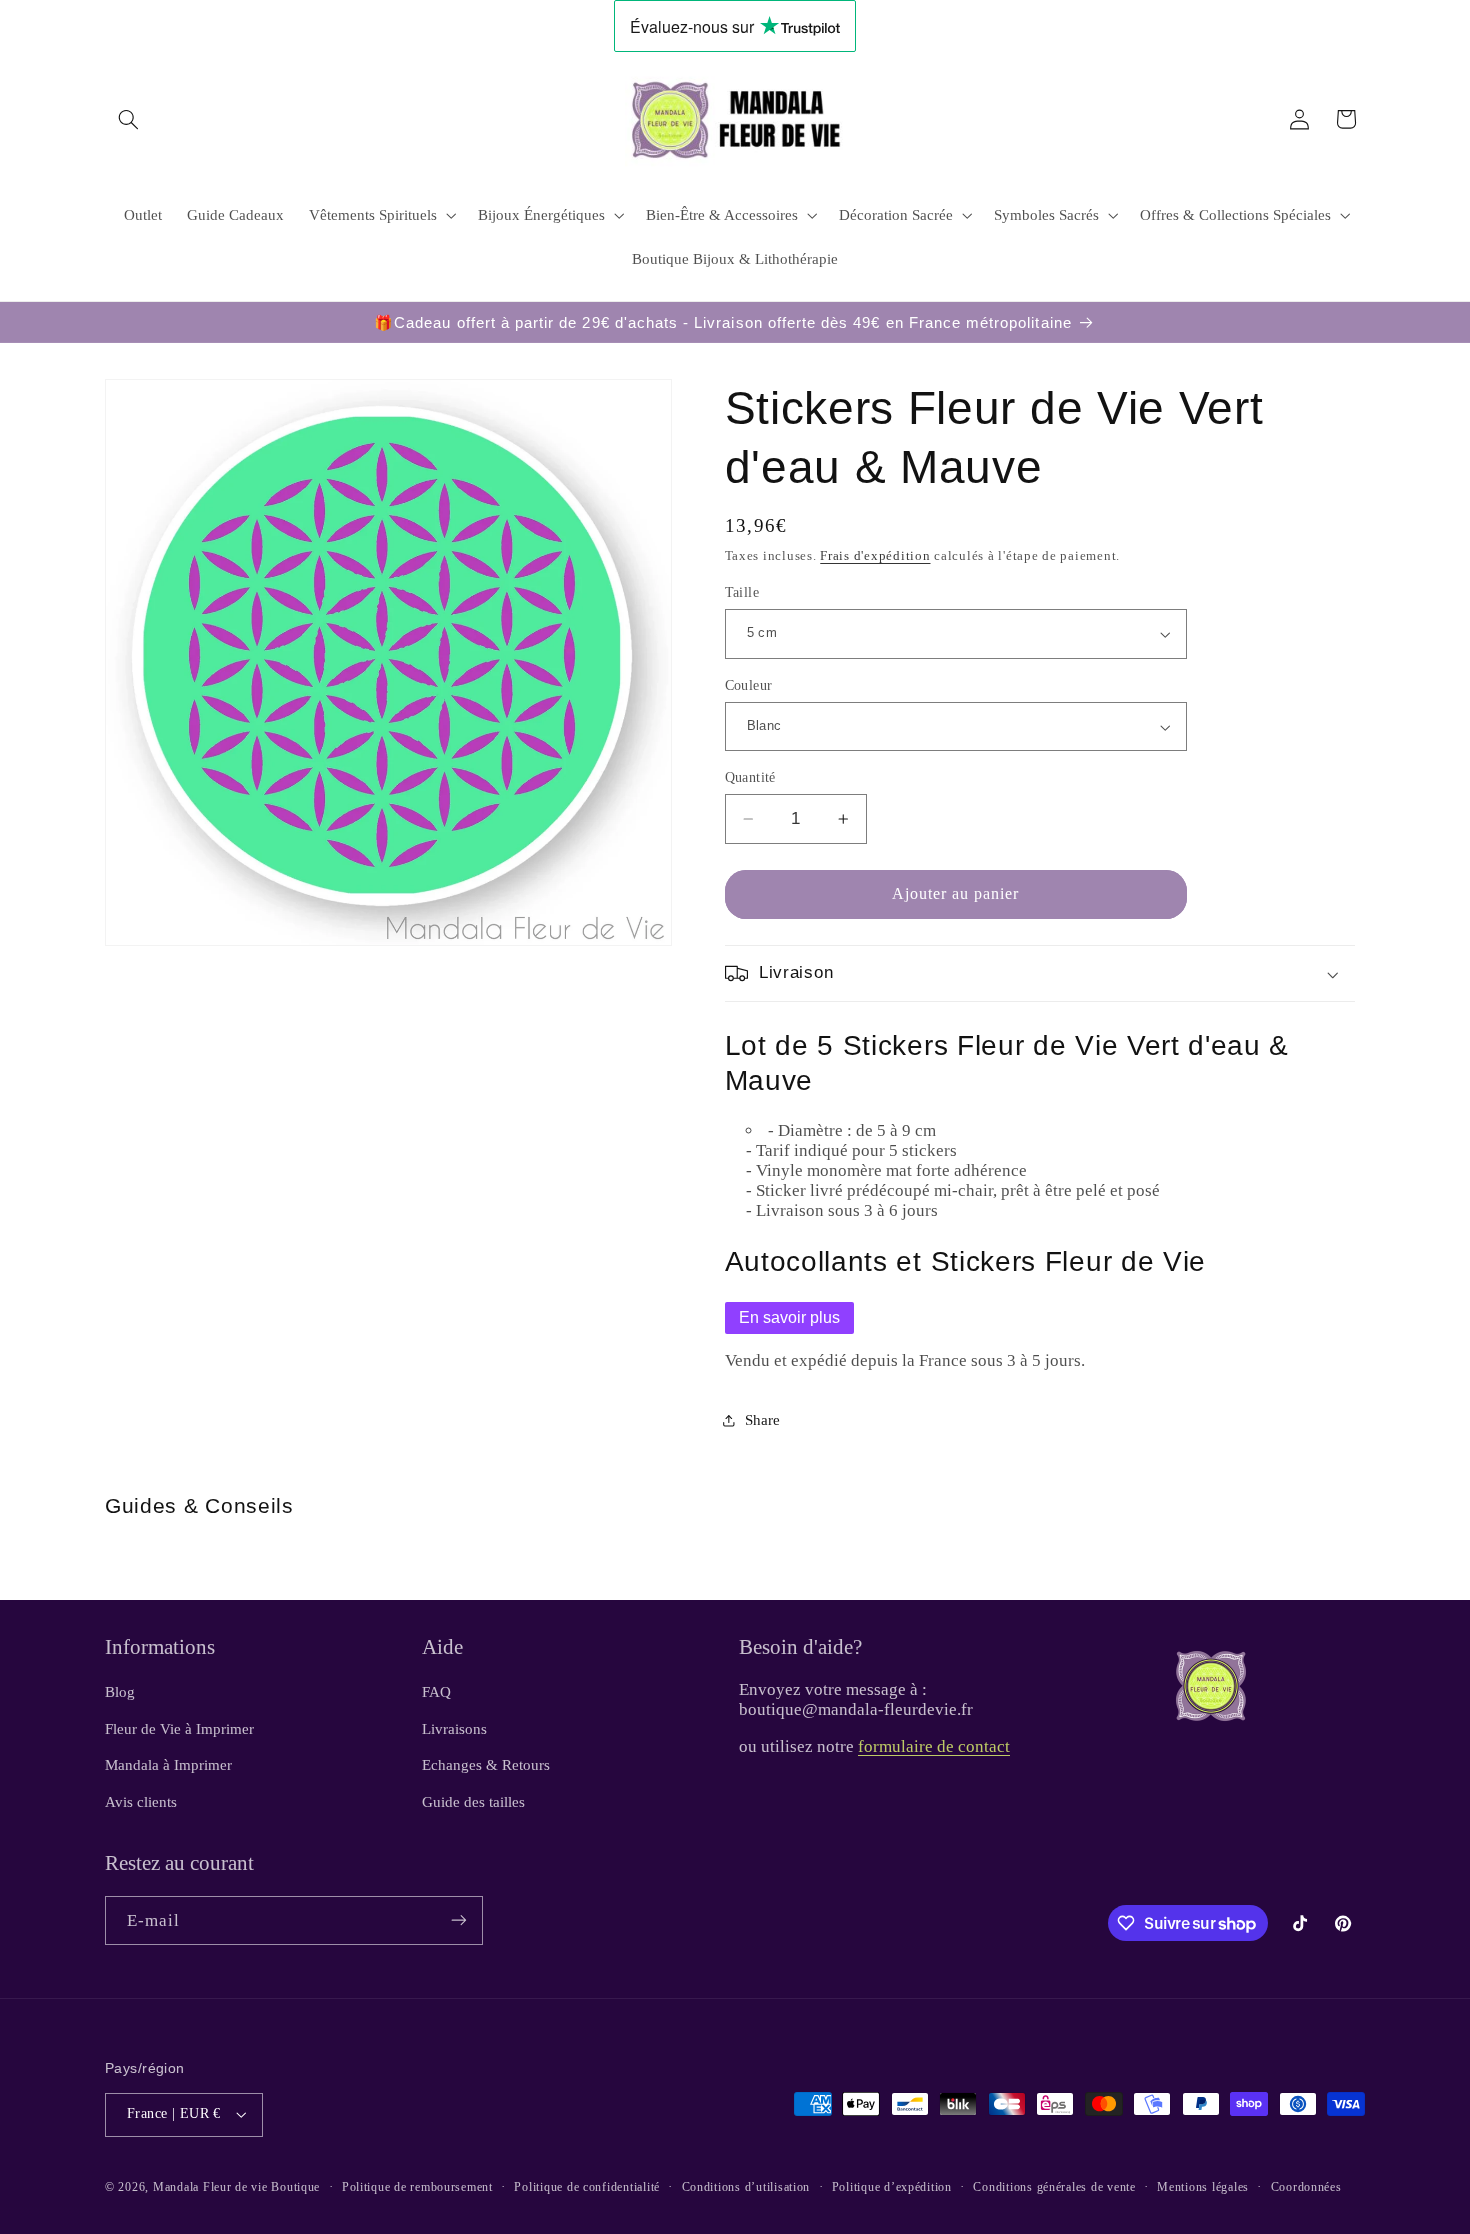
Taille (742, 592)
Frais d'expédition (875, 557)
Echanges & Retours (486, 1765)
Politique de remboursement (417, 2187)
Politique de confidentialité (587, 2187)
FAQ (436, 1692)
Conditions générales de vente (1054, 2187)
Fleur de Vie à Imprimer (179, 1729)
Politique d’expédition (892, 2187)
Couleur (749, 685)
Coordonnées (1306, 2187)
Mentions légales (1203, 2187)
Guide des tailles (473, 1801)
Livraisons (454, 1729)
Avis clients (141, 1801)
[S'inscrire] (459, 1920)
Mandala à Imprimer (168, 1765)
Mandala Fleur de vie (210, 2187)
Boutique (295, 2187)
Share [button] (762, 1420)
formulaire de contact (934, 1746)
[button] (128, 119)
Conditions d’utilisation (746, 2187)
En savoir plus (789, 1318)
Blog (120, 1692)
